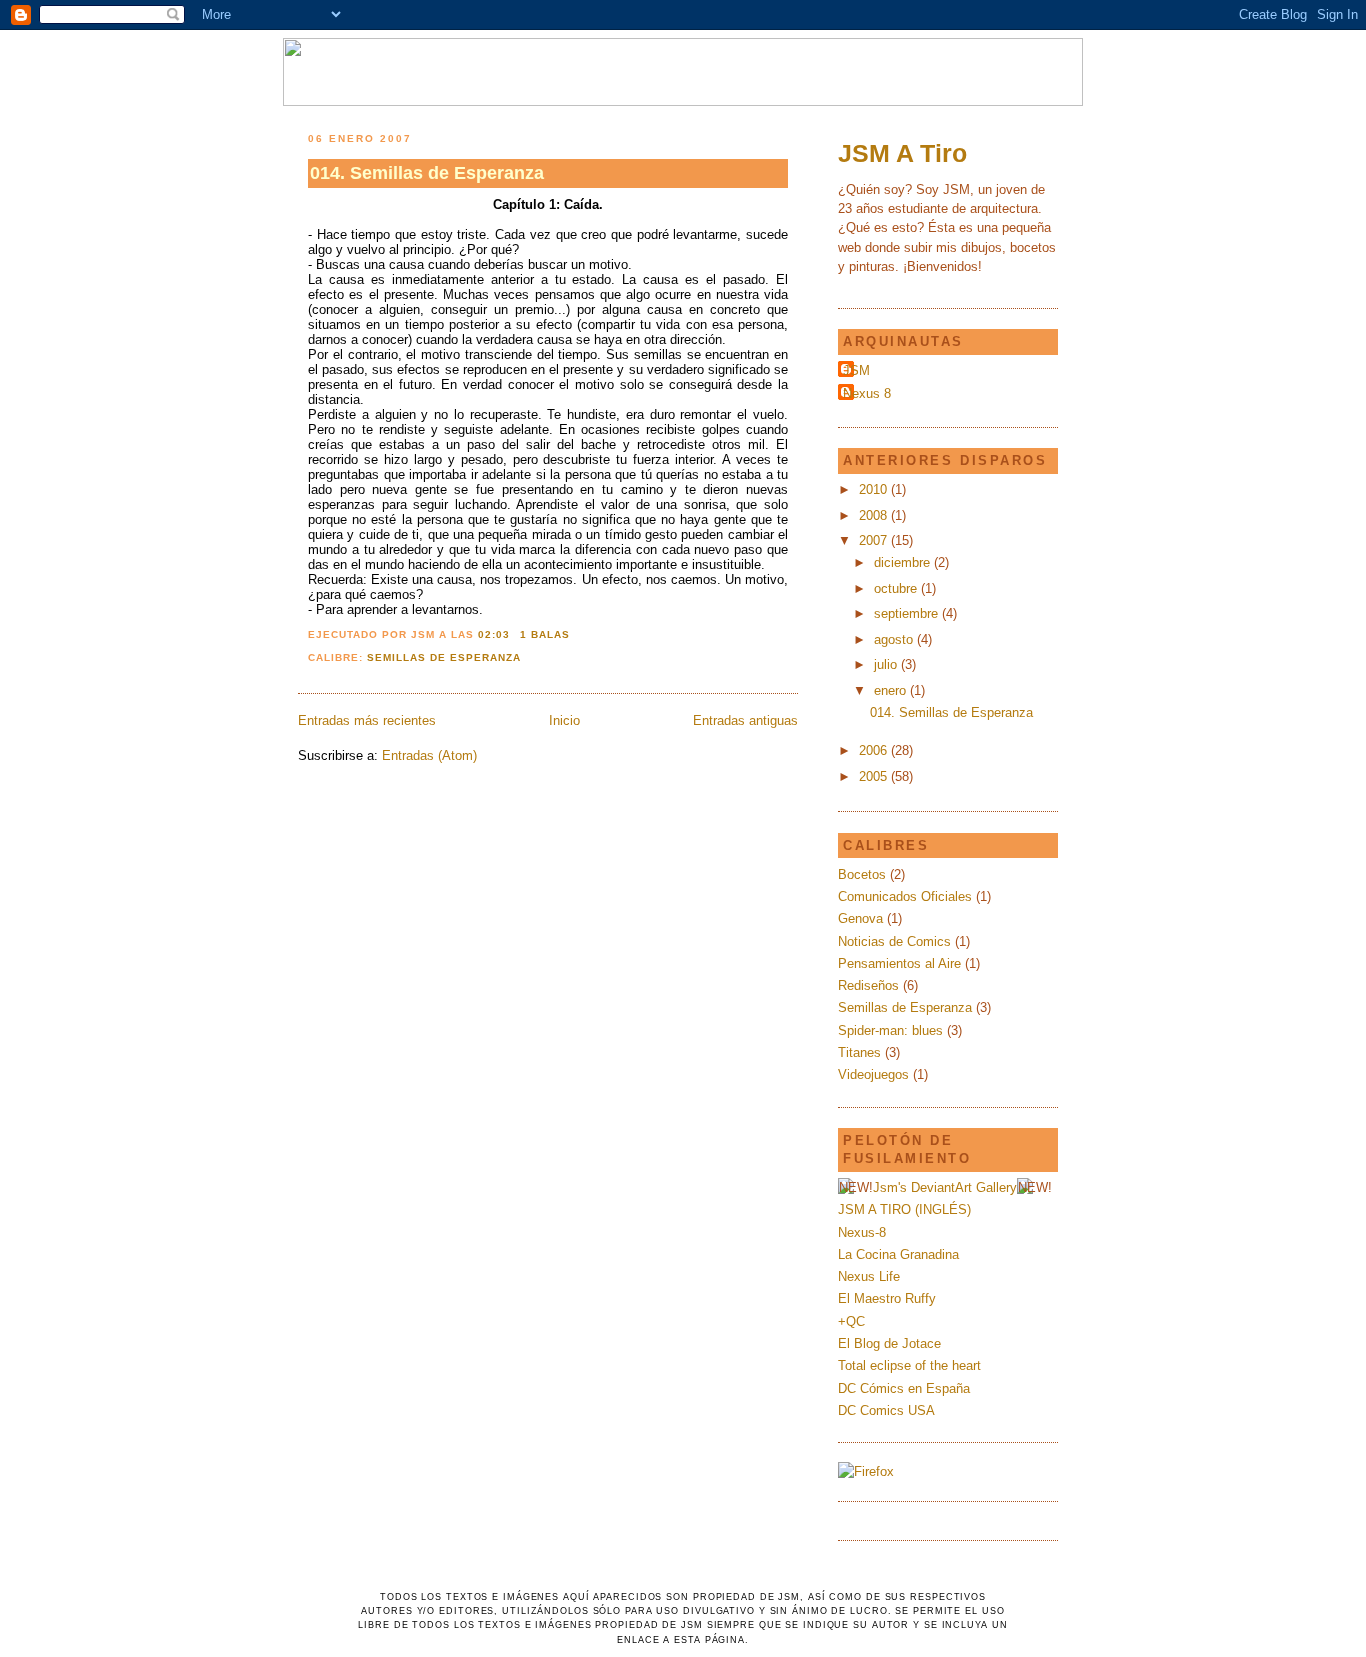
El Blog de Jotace (889, 1343)
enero (892, 690)
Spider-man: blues (890, 1030)
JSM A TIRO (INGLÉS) (904, 1209)
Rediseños (868, 985)
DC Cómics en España (904, 1388)
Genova (860, 918)
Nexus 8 (867, 393)
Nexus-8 (862, 1232)
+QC (851, 1321)
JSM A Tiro (902, 153)
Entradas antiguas (745, 720)
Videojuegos (873, 1074)
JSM (856, 370)
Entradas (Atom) (429, 755)
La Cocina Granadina (898, 1254)
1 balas (545, 634)
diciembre (904, 562)
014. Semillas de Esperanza (427, 173)
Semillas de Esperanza (444, 657)
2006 (875, 750)
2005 (875, 776)
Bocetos (862, 874)
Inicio (564, 720)
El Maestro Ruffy (887, 1298)
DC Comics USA (886, 1410)
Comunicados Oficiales (905, 896)
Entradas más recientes (367, 720)
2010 (875, 489)
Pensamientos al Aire (899, 963)
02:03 (494, 634)
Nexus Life (869, 1276)
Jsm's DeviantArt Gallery (945, 1187)
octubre (897, 588)
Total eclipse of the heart (909, 1365)
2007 (875, 540)
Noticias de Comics (894, 941)
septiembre (908, 613)
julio (887, 664)
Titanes (859, 1052)
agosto (895, 639)
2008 (875, 515)
